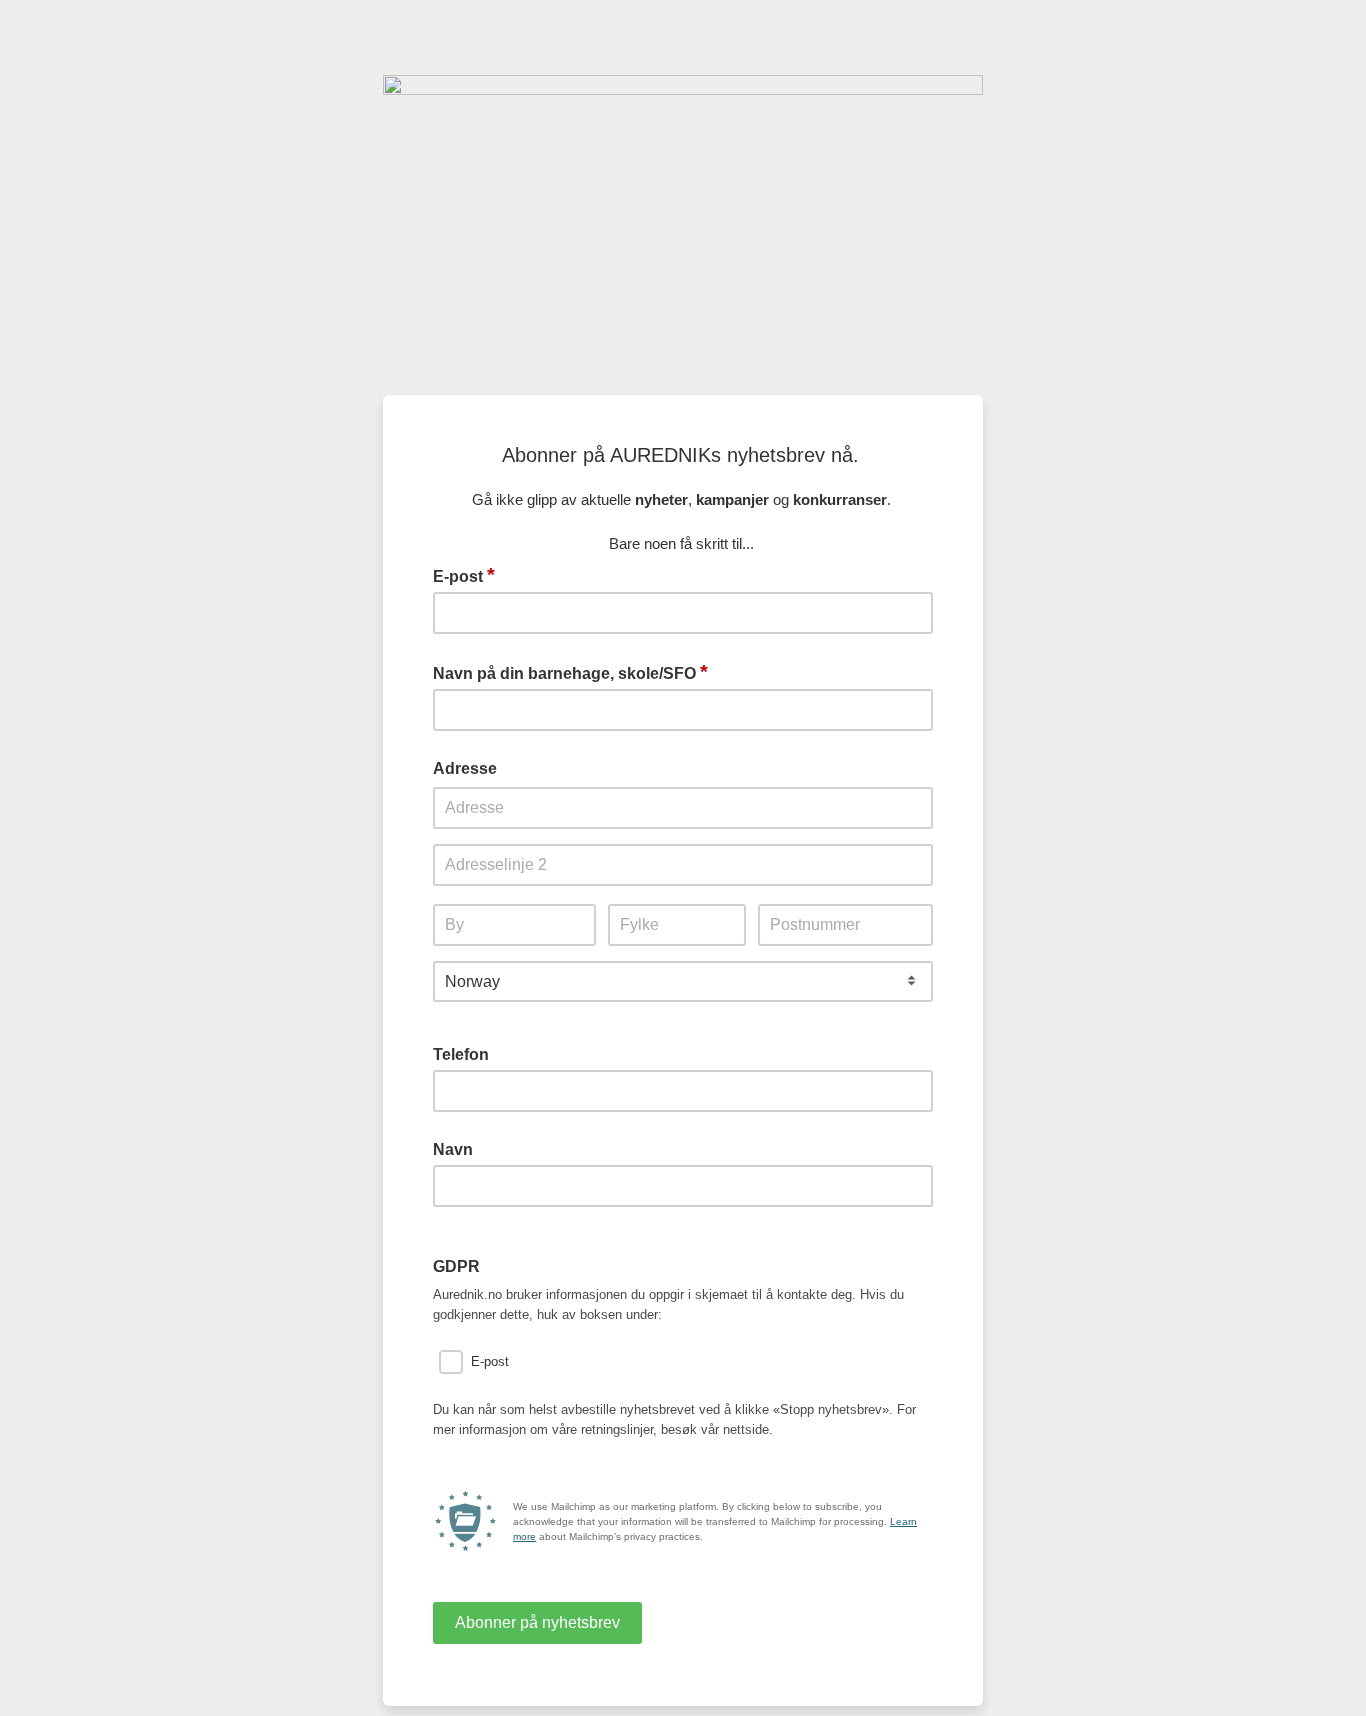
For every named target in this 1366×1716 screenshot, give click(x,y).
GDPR (456, 1266)
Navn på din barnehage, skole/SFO (570, 672)
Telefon (461, 1054)
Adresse (465, 768)
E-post (464, 575)
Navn (453, 1149)
